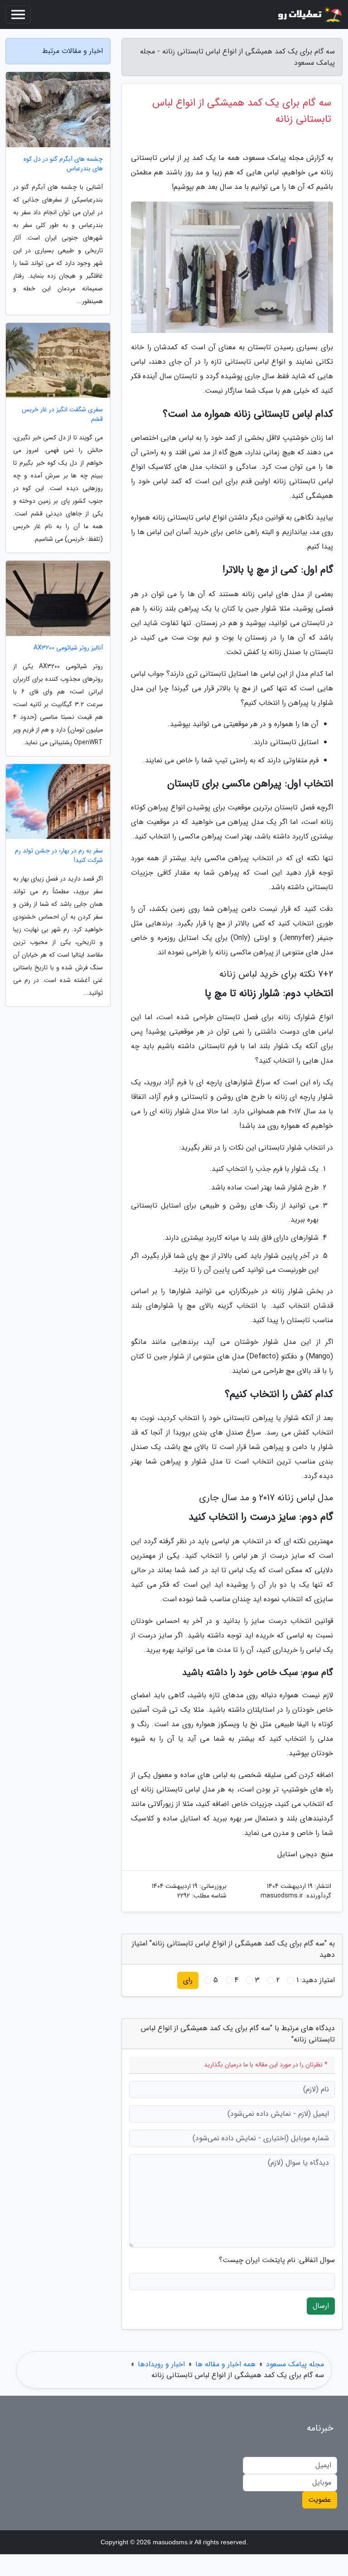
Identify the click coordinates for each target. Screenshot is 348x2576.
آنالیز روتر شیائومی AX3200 (68, 648)
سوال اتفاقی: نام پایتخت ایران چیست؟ (277, 2260)
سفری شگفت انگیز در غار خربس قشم (62, 414)
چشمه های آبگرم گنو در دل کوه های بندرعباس (63, 164)
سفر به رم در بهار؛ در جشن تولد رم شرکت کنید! (59, 856)
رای (188, 1980)
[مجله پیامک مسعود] (309, 14)
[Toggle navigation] (18, 14)
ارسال (321, 2306)
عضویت (320, 2500)
